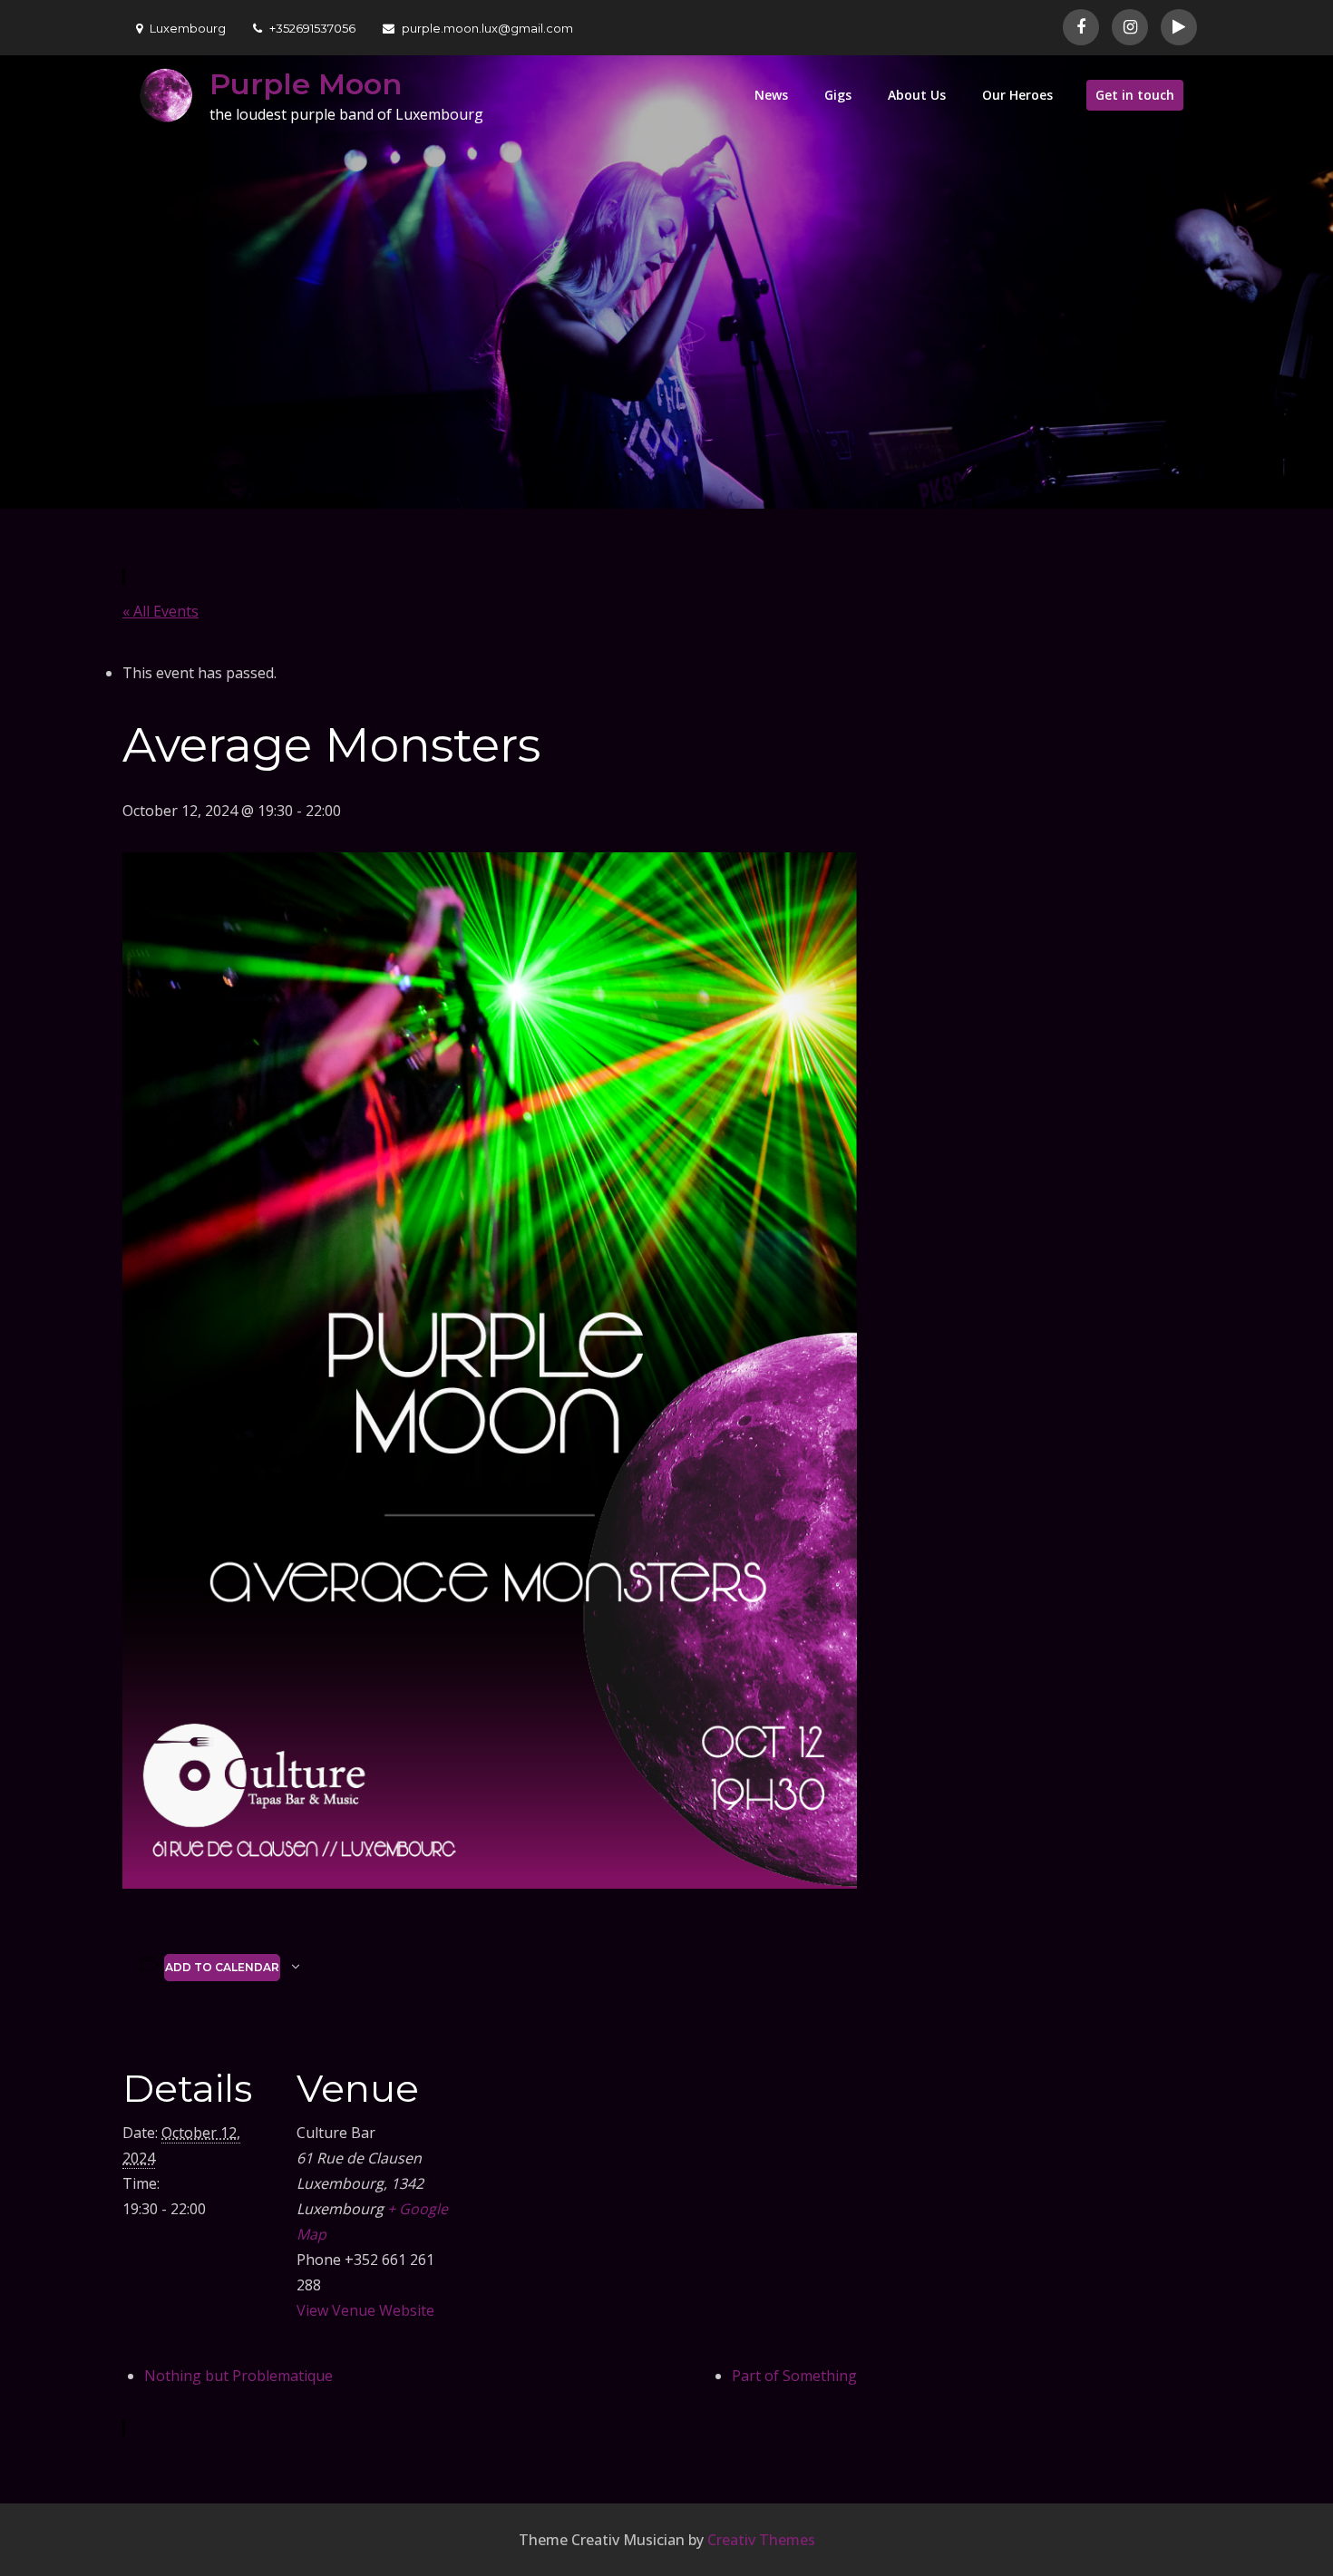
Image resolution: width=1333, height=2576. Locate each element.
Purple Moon (306, 84)
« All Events (161, 611)
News (771, 95)
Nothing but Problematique (238, 2376)
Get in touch (1135, 95)
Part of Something (794, 2376)
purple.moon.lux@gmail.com (487, 28)
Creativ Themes (761, 2540)
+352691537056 (312, 28)
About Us (917, 95)
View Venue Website (365, 2310)
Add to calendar (222, 1967)
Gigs (838, 95)
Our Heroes (1017, 95)
